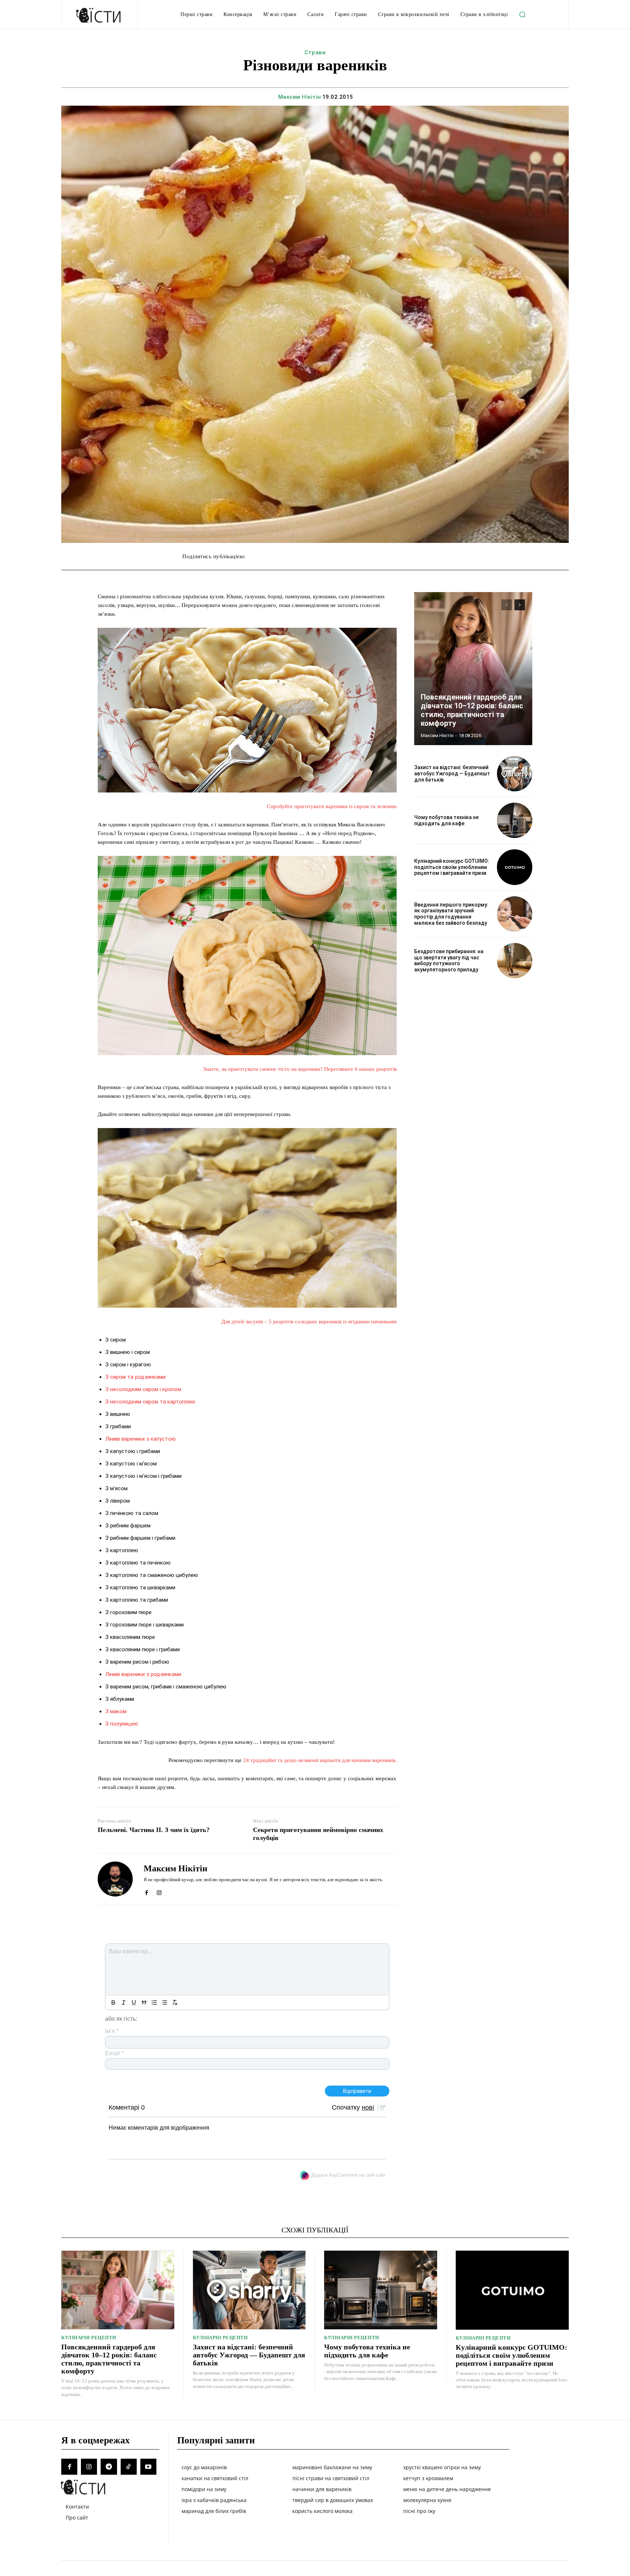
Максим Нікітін (300, 97)
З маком (116, 1711)
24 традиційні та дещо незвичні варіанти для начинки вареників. (320, 1760)
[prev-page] (507, 605)
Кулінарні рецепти (89, 2338)
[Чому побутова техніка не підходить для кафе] (515, 820)
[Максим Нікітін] (115, 1879)
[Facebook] (146, 1891)
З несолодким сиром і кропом (143, 1389)
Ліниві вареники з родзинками (143, 1674)
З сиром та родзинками (135, 1377)
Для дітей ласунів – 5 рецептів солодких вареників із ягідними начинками (309, 1322)
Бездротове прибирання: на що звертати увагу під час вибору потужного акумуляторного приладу (449, 960)
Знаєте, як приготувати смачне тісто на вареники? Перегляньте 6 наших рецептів (300, 1069)
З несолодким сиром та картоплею (150, 1402)
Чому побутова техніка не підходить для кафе (446, 820)
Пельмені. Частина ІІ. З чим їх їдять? (154, 1830)
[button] (522, 15)
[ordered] (154, 2003)
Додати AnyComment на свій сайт (349, 2175)
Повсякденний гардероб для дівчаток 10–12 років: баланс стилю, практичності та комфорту (472, 710)
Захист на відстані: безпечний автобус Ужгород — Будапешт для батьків (452, 774)
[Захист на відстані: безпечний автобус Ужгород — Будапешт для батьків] (515, 774)
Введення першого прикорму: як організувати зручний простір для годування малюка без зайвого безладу (451, 914)
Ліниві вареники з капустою (141, 1439)
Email (114, 2053)
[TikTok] (129, 2467)
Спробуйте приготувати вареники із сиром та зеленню (332, 806)
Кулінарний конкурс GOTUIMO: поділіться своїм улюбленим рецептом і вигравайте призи (452, 867)
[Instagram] (159, 1891)
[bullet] (164, 2003)
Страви (315, 52)
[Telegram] (109, 2467)
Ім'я (112, 2031)
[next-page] (520, 605)
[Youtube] (148, 2467)
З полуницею (122, 1724)
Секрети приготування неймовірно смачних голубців (318, 1834)
